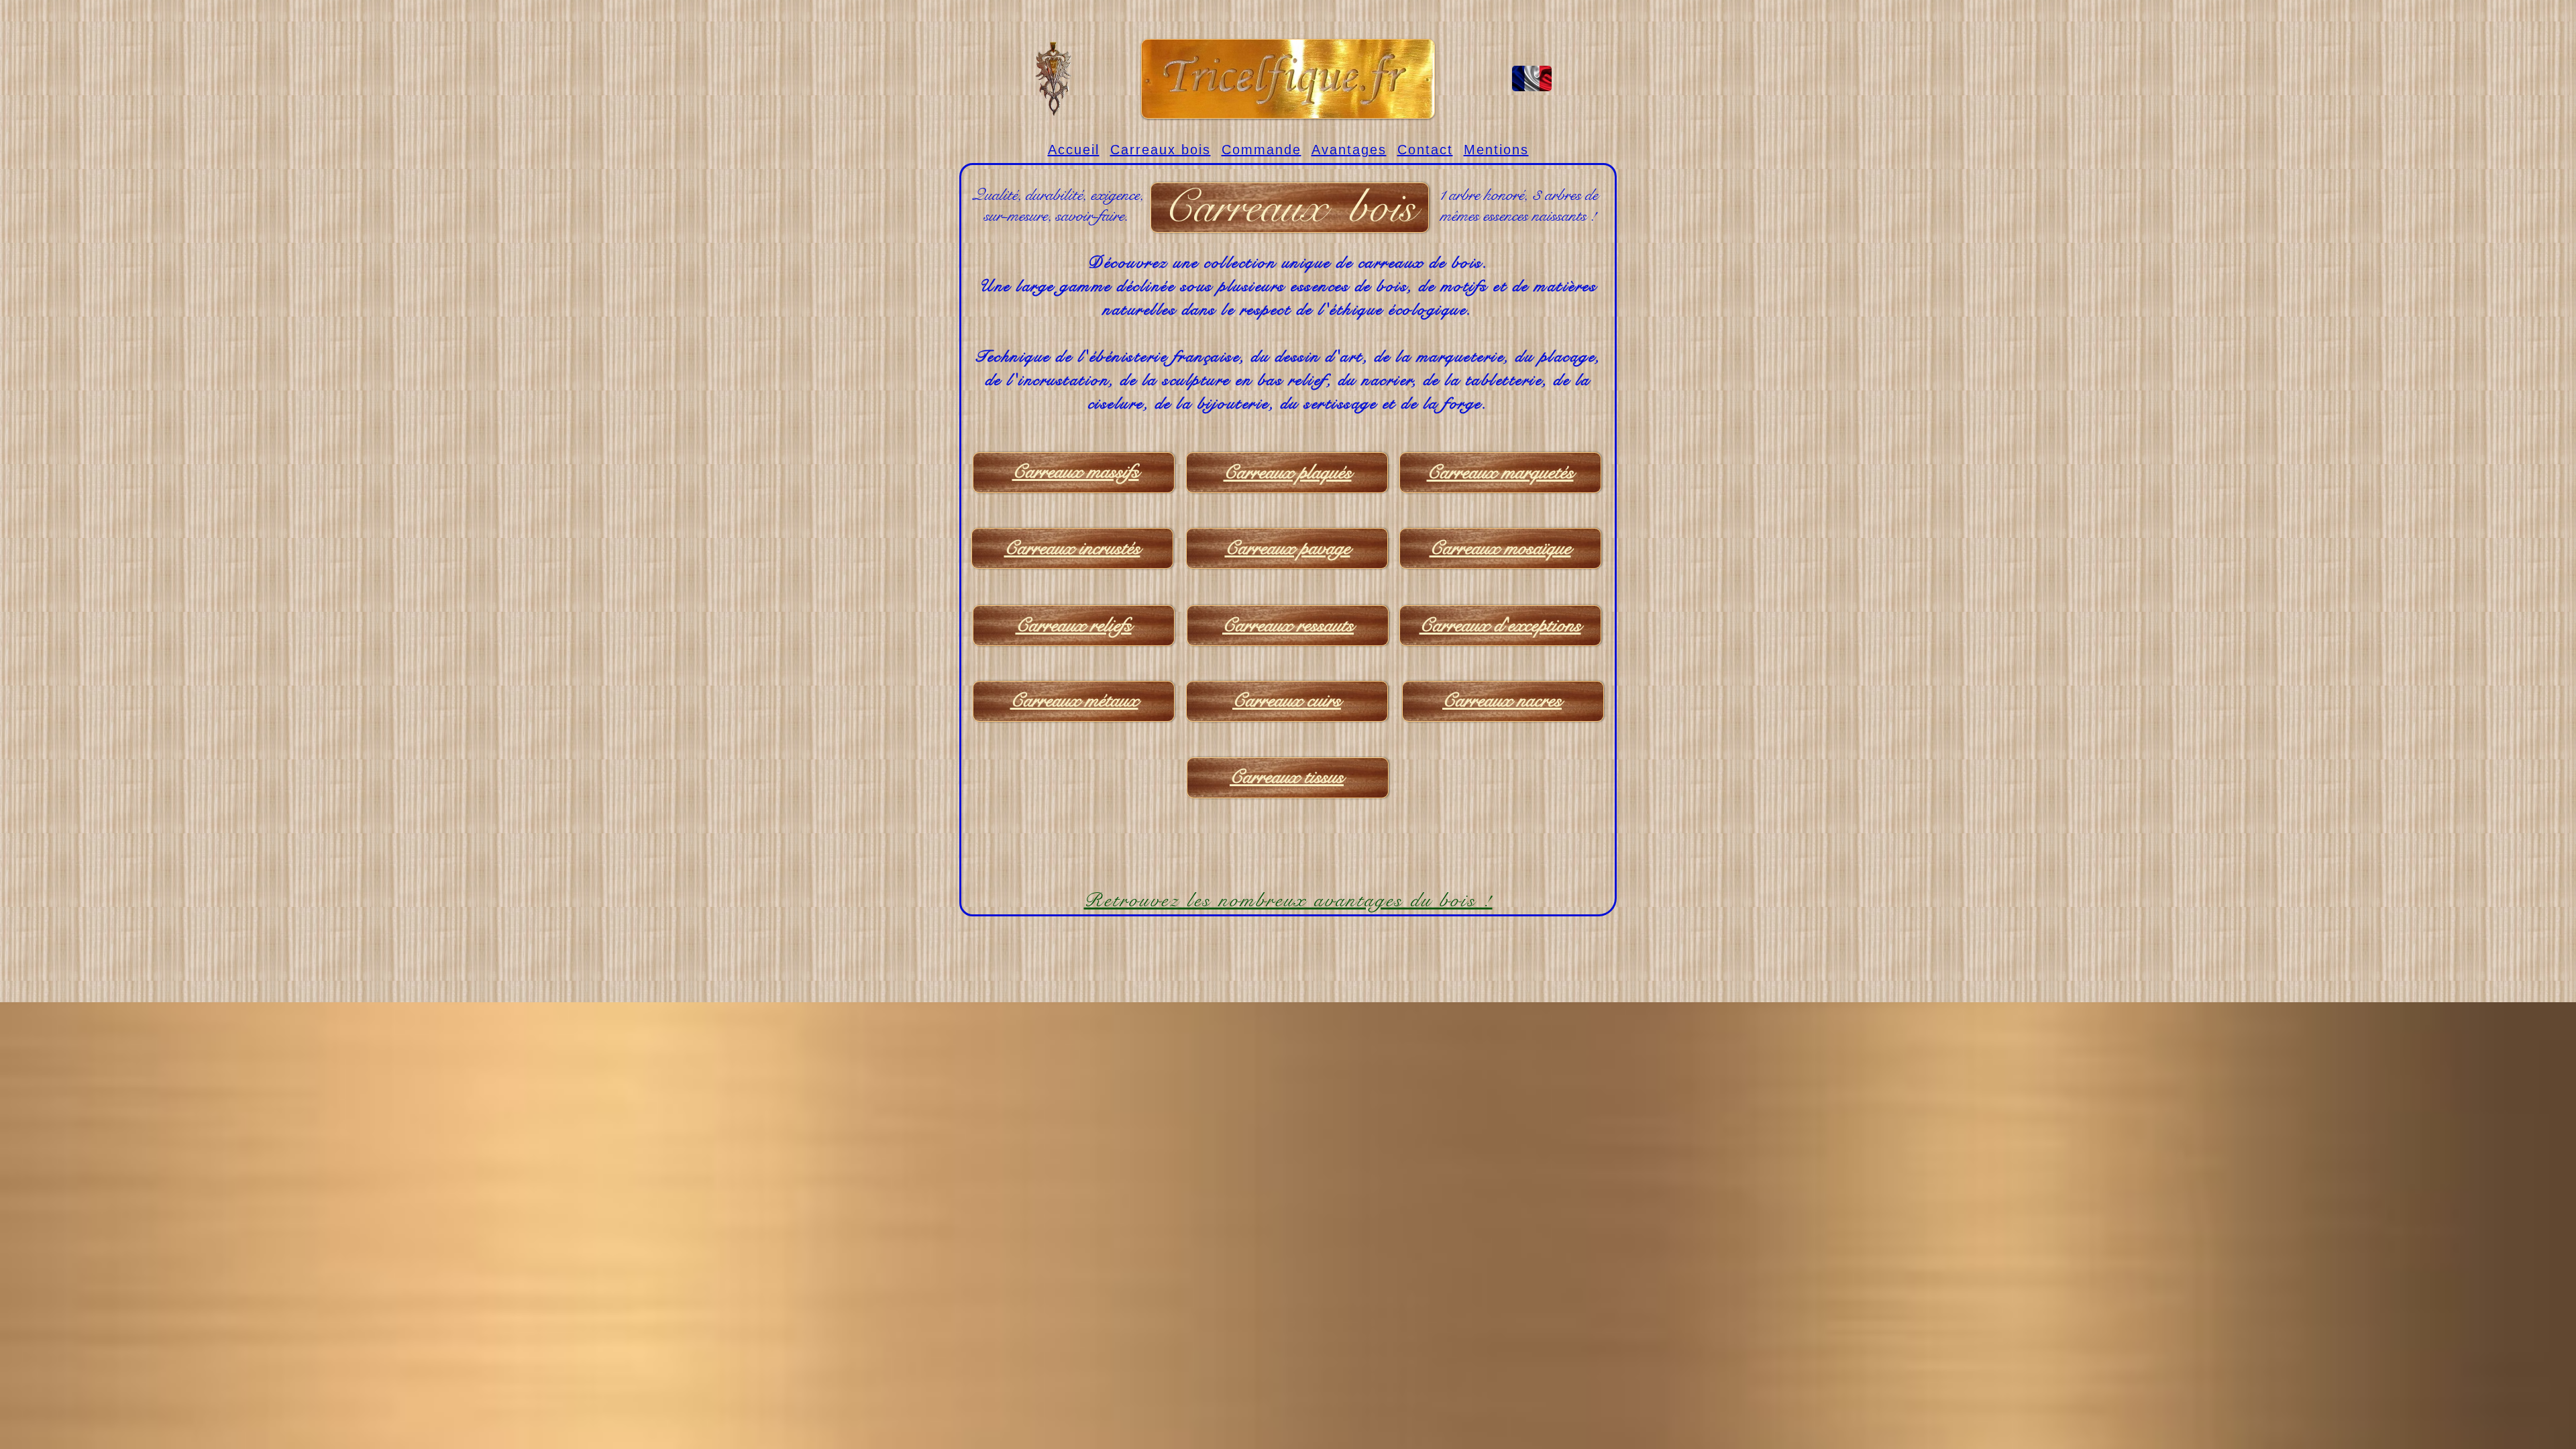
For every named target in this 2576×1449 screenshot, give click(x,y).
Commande (1262, 150)
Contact (1425, 150)
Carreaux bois (1161, 150)
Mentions (1496, 150)
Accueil (1074, 150)
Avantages (1349, 150)
